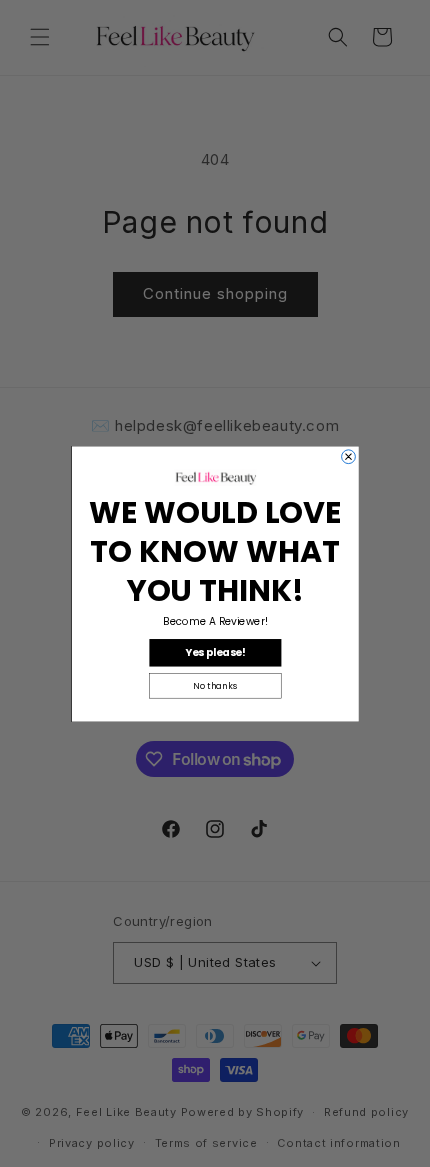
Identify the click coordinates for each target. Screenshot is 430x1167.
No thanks (215, 685)
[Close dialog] (348, 456)
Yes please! (215, 652)
